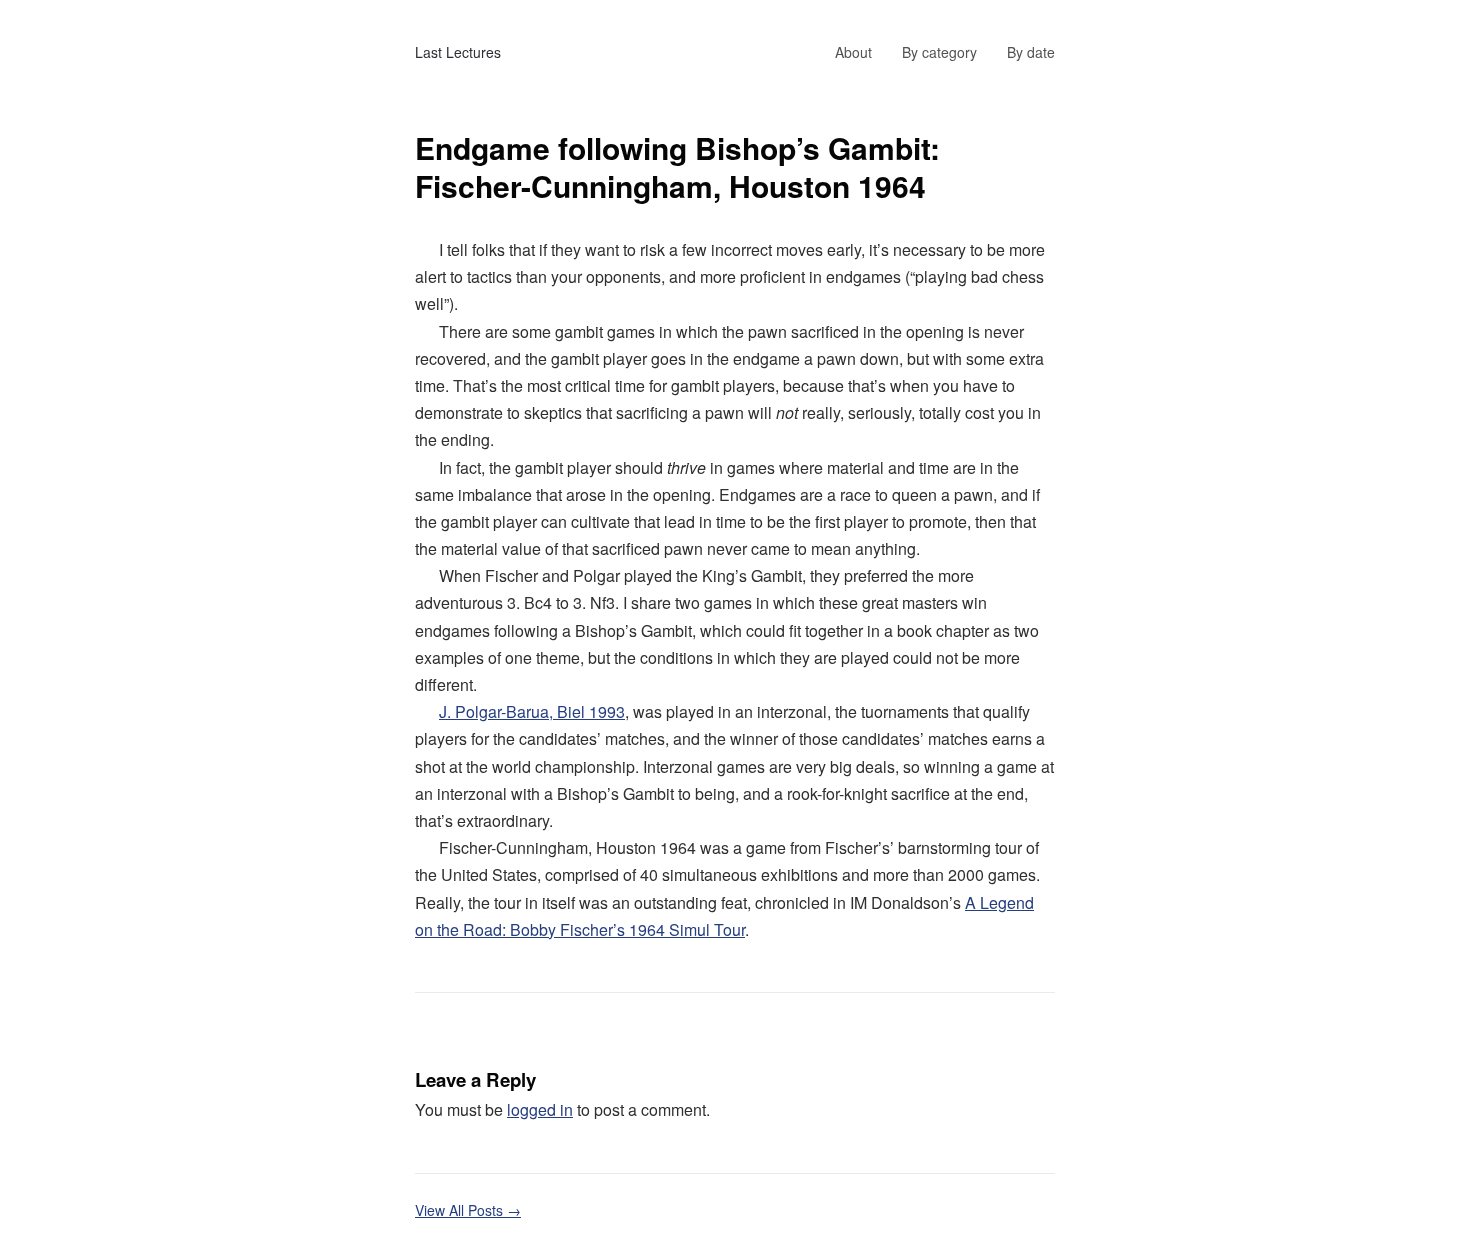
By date (1031, 52)
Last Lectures (458, 52)
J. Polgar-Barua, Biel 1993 (532, 711)
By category (939, 52)
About (853, 52)
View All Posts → (468, 1210)
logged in (540, 1109)
